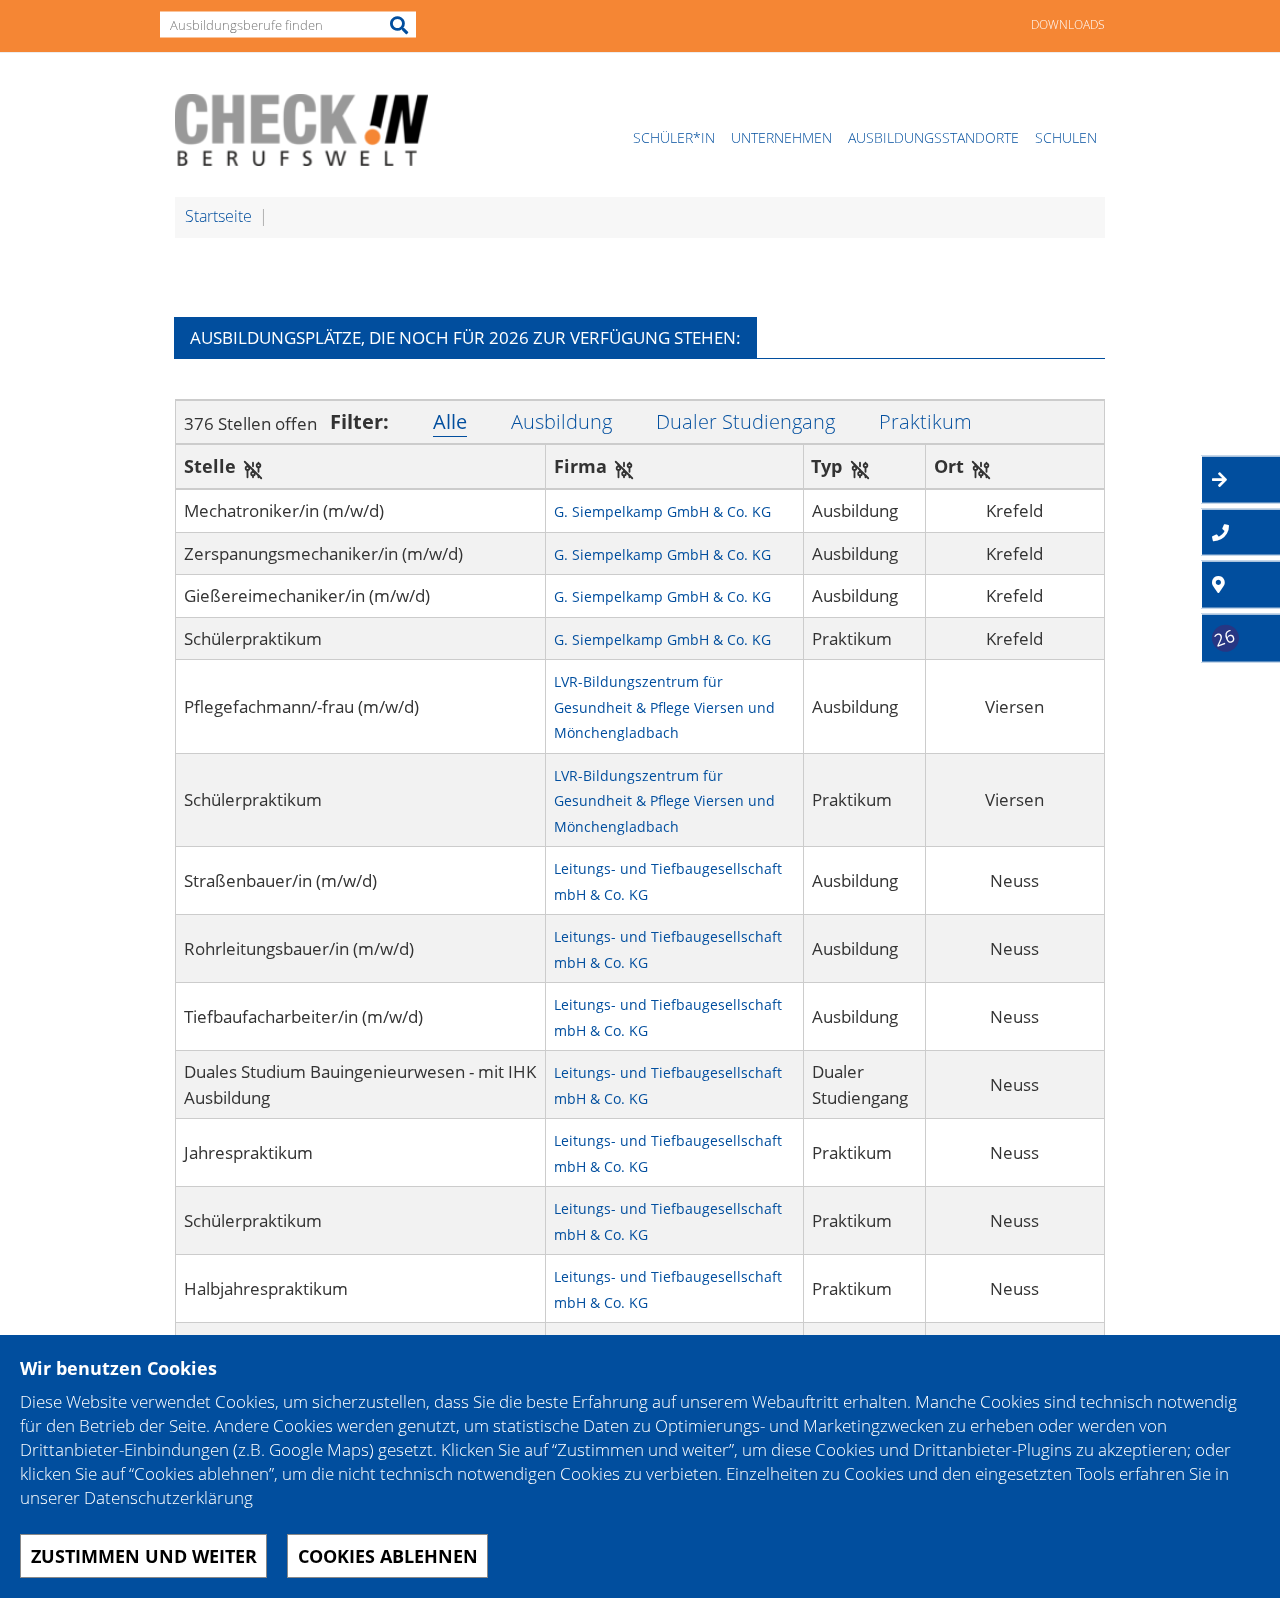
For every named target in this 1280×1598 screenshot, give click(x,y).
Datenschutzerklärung (168, 1497)
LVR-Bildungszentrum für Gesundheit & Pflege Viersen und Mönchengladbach (664, 707)
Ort (949, 466)
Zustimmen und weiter (144, 1556)
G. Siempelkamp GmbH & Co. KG (662, 511)
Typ (827, 466)
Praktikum (925, 421)
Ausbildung (561, 421)
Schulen (1066, 137)
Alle (450, 421)
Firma (580, 466)
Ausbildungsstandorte (933, 137)
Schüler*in (674, 137)
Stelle (210, 466)
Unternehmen (781, 137)
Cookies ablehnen (388, 1556)
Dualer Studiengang (745, 421)
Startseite (218, 216)
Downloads (1068, 24)
